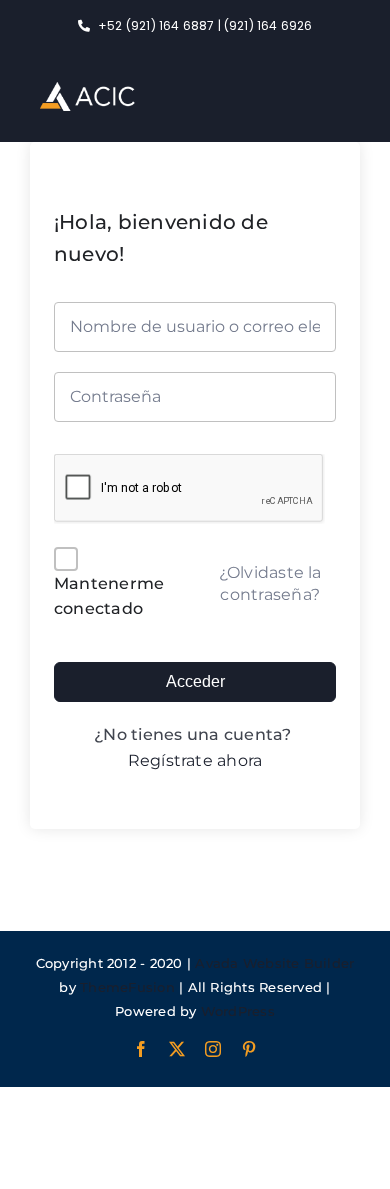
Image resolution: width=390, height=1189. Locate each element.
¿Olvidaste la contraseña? (270, 583)
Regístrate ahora (195, 760)
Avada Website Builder (274, 963)
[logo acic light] (87, 89)
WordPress (238, 1011)
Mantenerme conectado (109, 596)
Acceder (195, 681)
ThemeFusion (127, 987)
